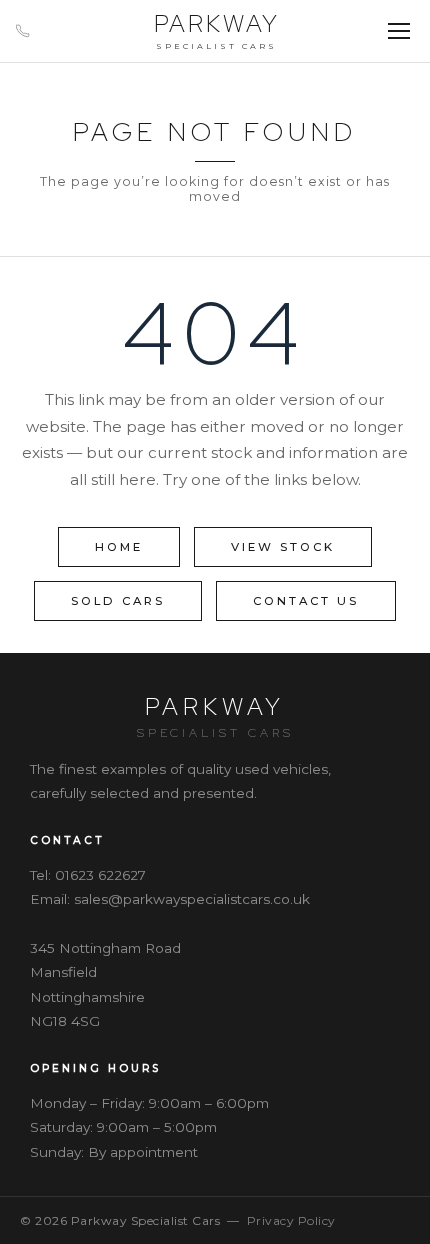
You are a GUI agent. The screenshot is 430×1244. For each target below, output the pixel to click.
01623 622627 (100, 875)
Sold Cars (118, 601)
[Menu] (399, 31)
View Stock (283, 547)
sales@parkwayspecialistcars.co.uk (192, 899)
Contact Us (306, 601)
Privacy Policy (291, 1220)
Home (119, 547)
